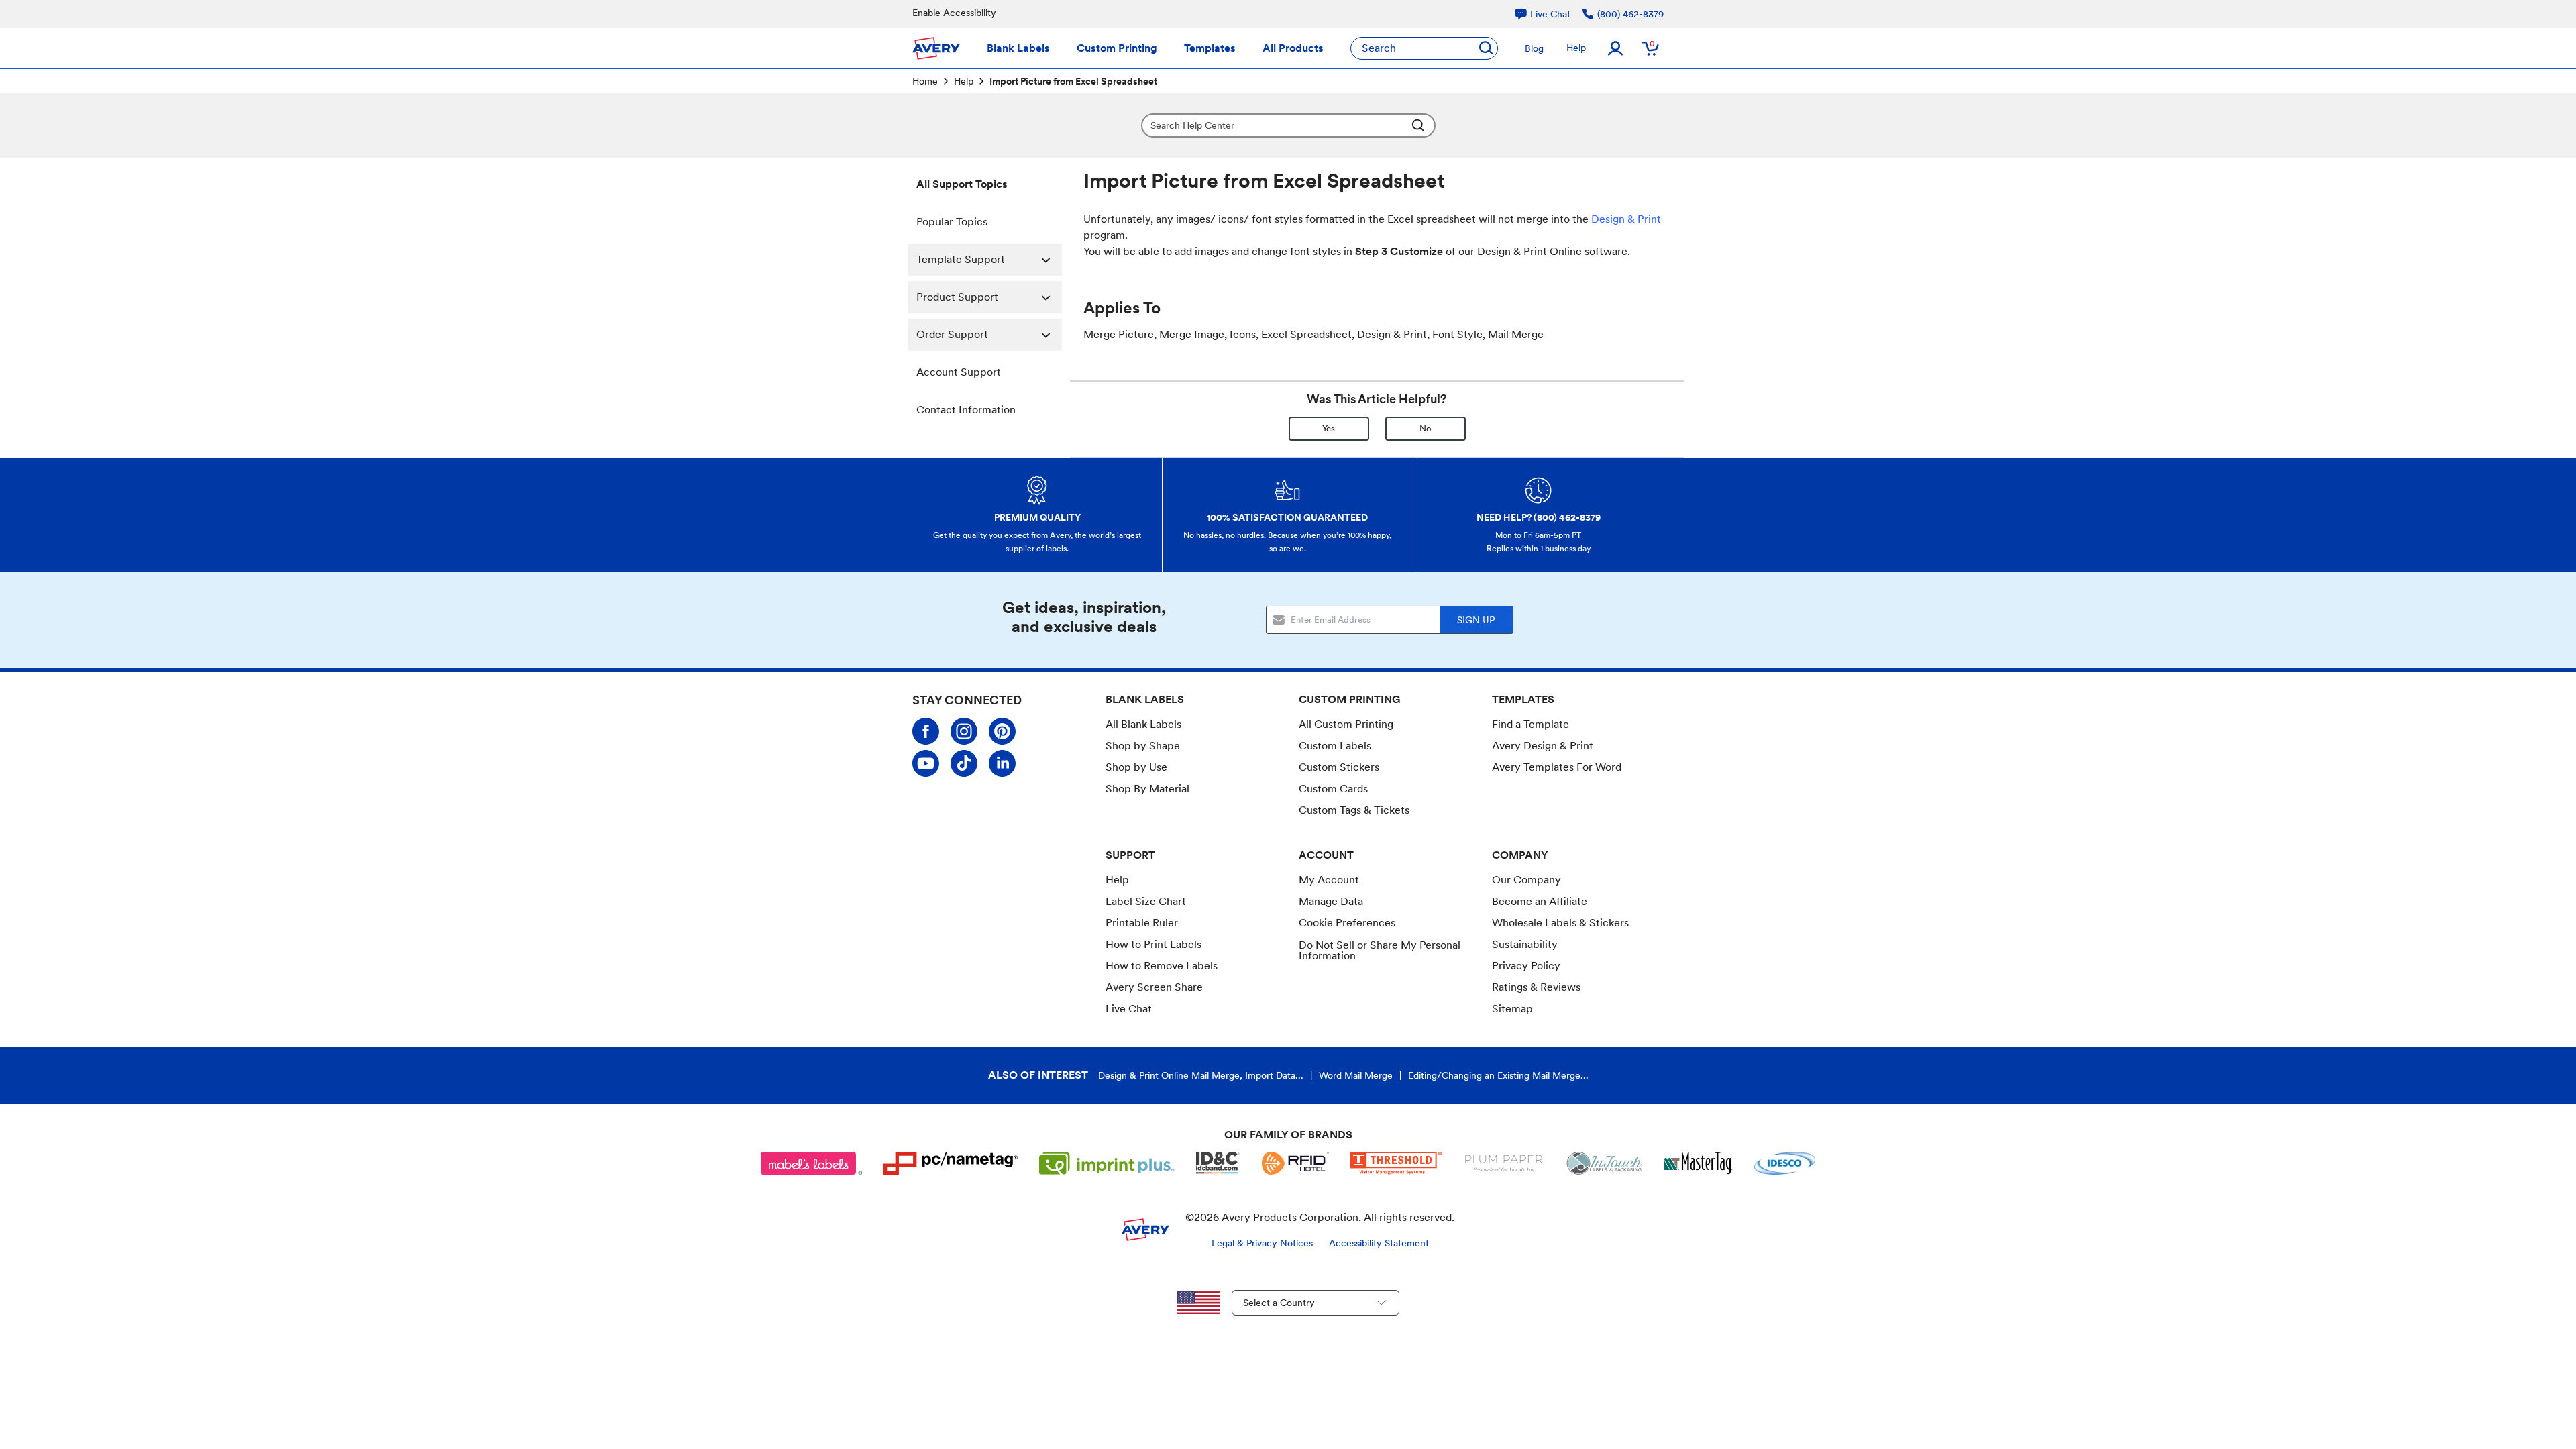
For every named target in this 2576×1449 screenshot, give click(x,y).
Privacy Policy (1526, 966)
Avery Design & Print (1543, 746)
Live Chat (1129, 1009)
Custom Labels (1335, 746)
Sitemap (1512, 1009)
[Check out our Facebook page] (926, 731)
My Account (1329, 880)
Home (925, 81)
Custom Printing (1117, 48)
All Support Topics (962, 184)
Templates (1210, 48)
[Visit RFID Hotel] (1295, 1163)
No (1426, 428)
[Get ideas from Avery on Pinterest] (1002, 731)
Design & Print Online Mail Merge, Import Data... (1201, 1075)
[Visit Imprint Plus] (1107, 1163)
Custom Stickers (1339, 767)
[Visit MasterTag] (1699, 1163)
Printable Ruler (1142, 923)
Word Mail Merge (1356, 1075)
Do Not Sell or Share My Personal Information (1380, 951)
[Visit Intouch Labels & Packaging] (1604, 1163)
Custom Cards (1333, 789)
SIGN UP (1476, 620)
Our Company (1526, 880)
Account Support (959, 372)
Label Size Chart (1146, 901)
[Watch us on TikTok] (964, 763)
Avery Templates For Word (1557, 767)
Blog (1534, 48)
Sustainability (1525, 944)
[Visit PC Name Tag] (951, 1163)
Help (1576, 48)
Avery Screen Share (1154, 987)
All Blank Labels (1143, 724)
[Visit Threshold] (1396, 1163)
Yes (1329, 428)
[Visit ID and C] (1218, 1163)
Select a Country (1279, 1303)
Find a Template (1531, 724)
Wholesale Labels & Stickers (1560, 923)
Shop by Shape (1143, 746)
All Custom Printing (1346, 724)
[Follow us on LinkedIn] (1002, 763)
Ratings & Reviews (1536, 987)
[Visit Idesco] (1785, 1163)
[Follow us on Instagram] (964, 731)
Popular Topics (952, 222)
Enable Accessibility (954, 13)
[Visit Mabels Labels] (812, 1163)
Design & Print (1626, 219)
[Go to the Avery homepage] (936, 48)
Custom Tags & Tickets (1354, 810)
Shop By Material (1147, 789)
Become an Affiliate (1540, 901)
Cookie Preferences (1347, 923)
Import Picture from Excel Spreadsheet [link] (1073, 81)
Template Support (961, 259)
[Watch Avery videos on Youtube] (926, 763)
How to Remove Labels (1162, 966)
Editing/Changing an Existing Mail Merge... (1498, 1075)
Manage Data (1331, 901)
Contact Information (966, 410)
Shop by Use (1136, 767)
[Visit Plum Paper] (1504, 1163)
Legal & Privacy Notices (1262, 1243)
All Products (1293, 48)
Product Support (957, 297)
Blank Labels (1018, 48)
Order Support (952, 334)
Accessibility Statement (1379, 1243)
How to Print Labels (1153, 944)
